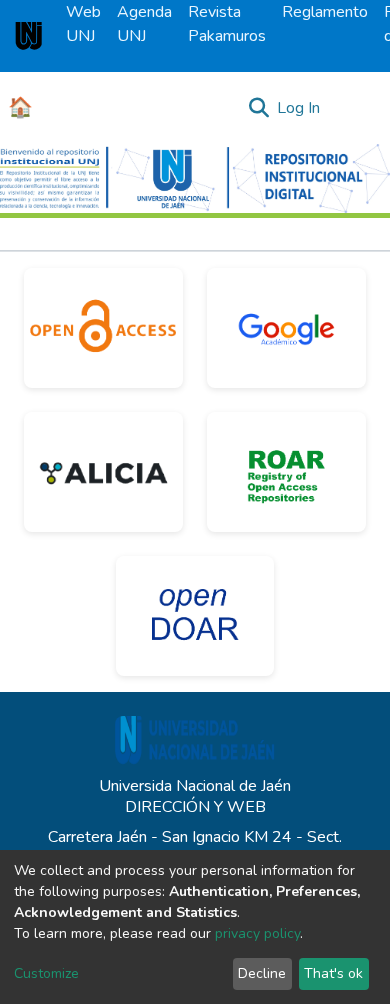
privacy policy (257, 933)
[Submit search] (258, 108)
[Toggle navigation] (362, 108)
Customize (46, 973)
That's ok (333, 973)
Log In (299, 108)
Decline (262, 973)
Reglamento (325, 12)
